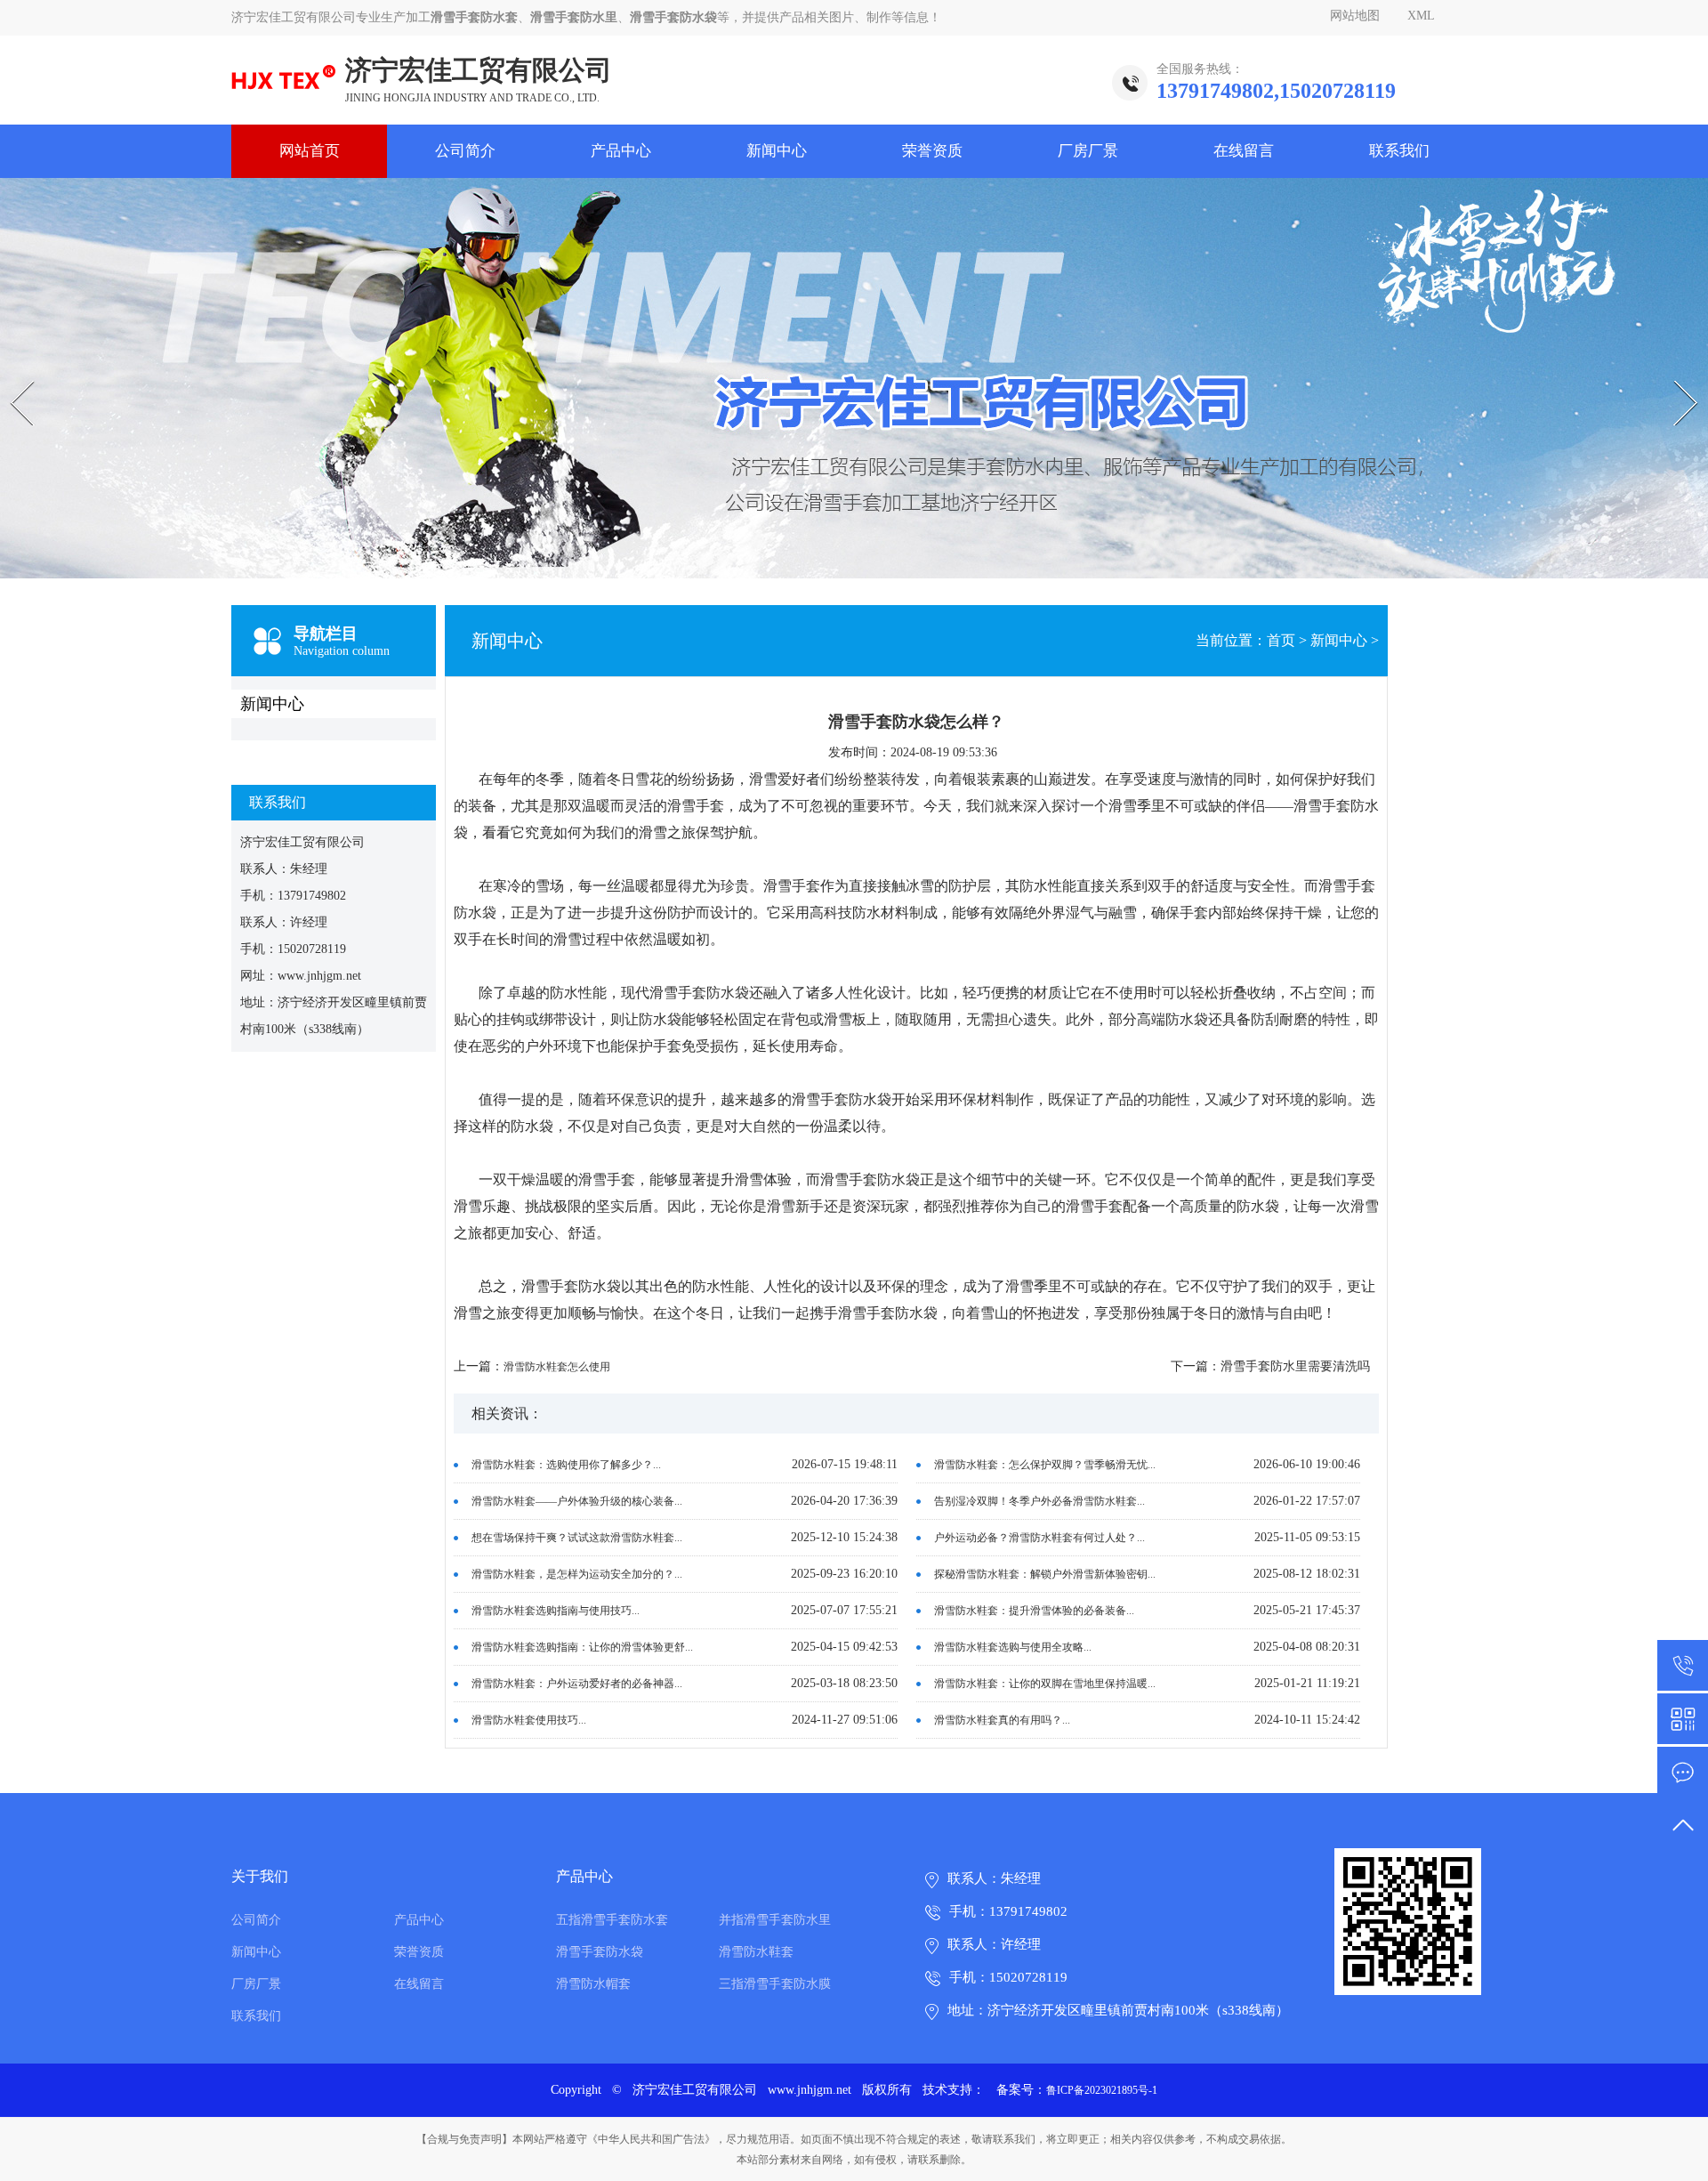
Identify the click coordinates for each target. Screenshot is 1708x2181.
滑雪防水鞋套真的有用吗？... (1002, 1720)
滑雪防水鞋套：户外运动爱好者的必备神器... (577, 1684)
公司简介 (465, 151)
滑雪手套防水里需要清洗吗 (1295, 1366)
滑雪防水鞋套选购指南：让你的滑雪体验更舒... (582, 1647)
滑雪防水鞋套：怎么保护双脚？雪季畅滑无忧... (1045, 1465)
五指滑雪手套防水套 (612, 1920)
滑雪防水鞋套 (756, 1952)
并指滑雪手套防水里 (775, 1920)
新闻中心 (777, 151)
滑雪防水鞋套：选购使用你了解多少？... (566, 1465)
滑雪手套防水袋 (600, 1952)
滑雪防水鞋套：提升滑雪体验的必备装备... (1034, 1611)
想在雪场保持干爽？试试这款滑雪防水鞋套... (577, 1538)
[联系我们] (1683, 1772)
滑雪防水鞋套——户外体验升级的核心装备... (577, 1501)
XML (1421, 16)
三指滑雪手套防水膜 (775, 1984)
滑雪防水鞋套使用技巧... (529, 1720)
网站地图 (1355, 16)
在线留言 (1244, 151)
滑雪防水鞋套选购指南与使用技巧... (556, 1611)
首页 (1281, 640)
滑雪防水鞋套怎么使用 (557, 1367)
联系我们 (1399, 151)
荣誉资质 (932, 151)
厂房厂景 (1088, 151)
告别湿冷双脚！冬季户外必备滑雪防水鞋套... (1039, 1501)
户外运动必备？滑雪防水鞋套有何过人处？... (1039, 1538)
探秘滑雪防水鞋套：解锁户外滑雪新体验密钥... (1045, 1574)
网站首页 (310, 151)
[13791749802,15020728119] (1683, 1665)
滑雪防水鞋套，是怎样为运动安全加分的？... (577, 1574)
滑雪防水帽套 (593, 1984)
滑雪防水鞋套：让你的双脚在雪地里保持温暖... (1045, 1684)
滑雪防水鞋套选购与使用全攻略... (1013, 1647)
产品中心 (621, 151)
